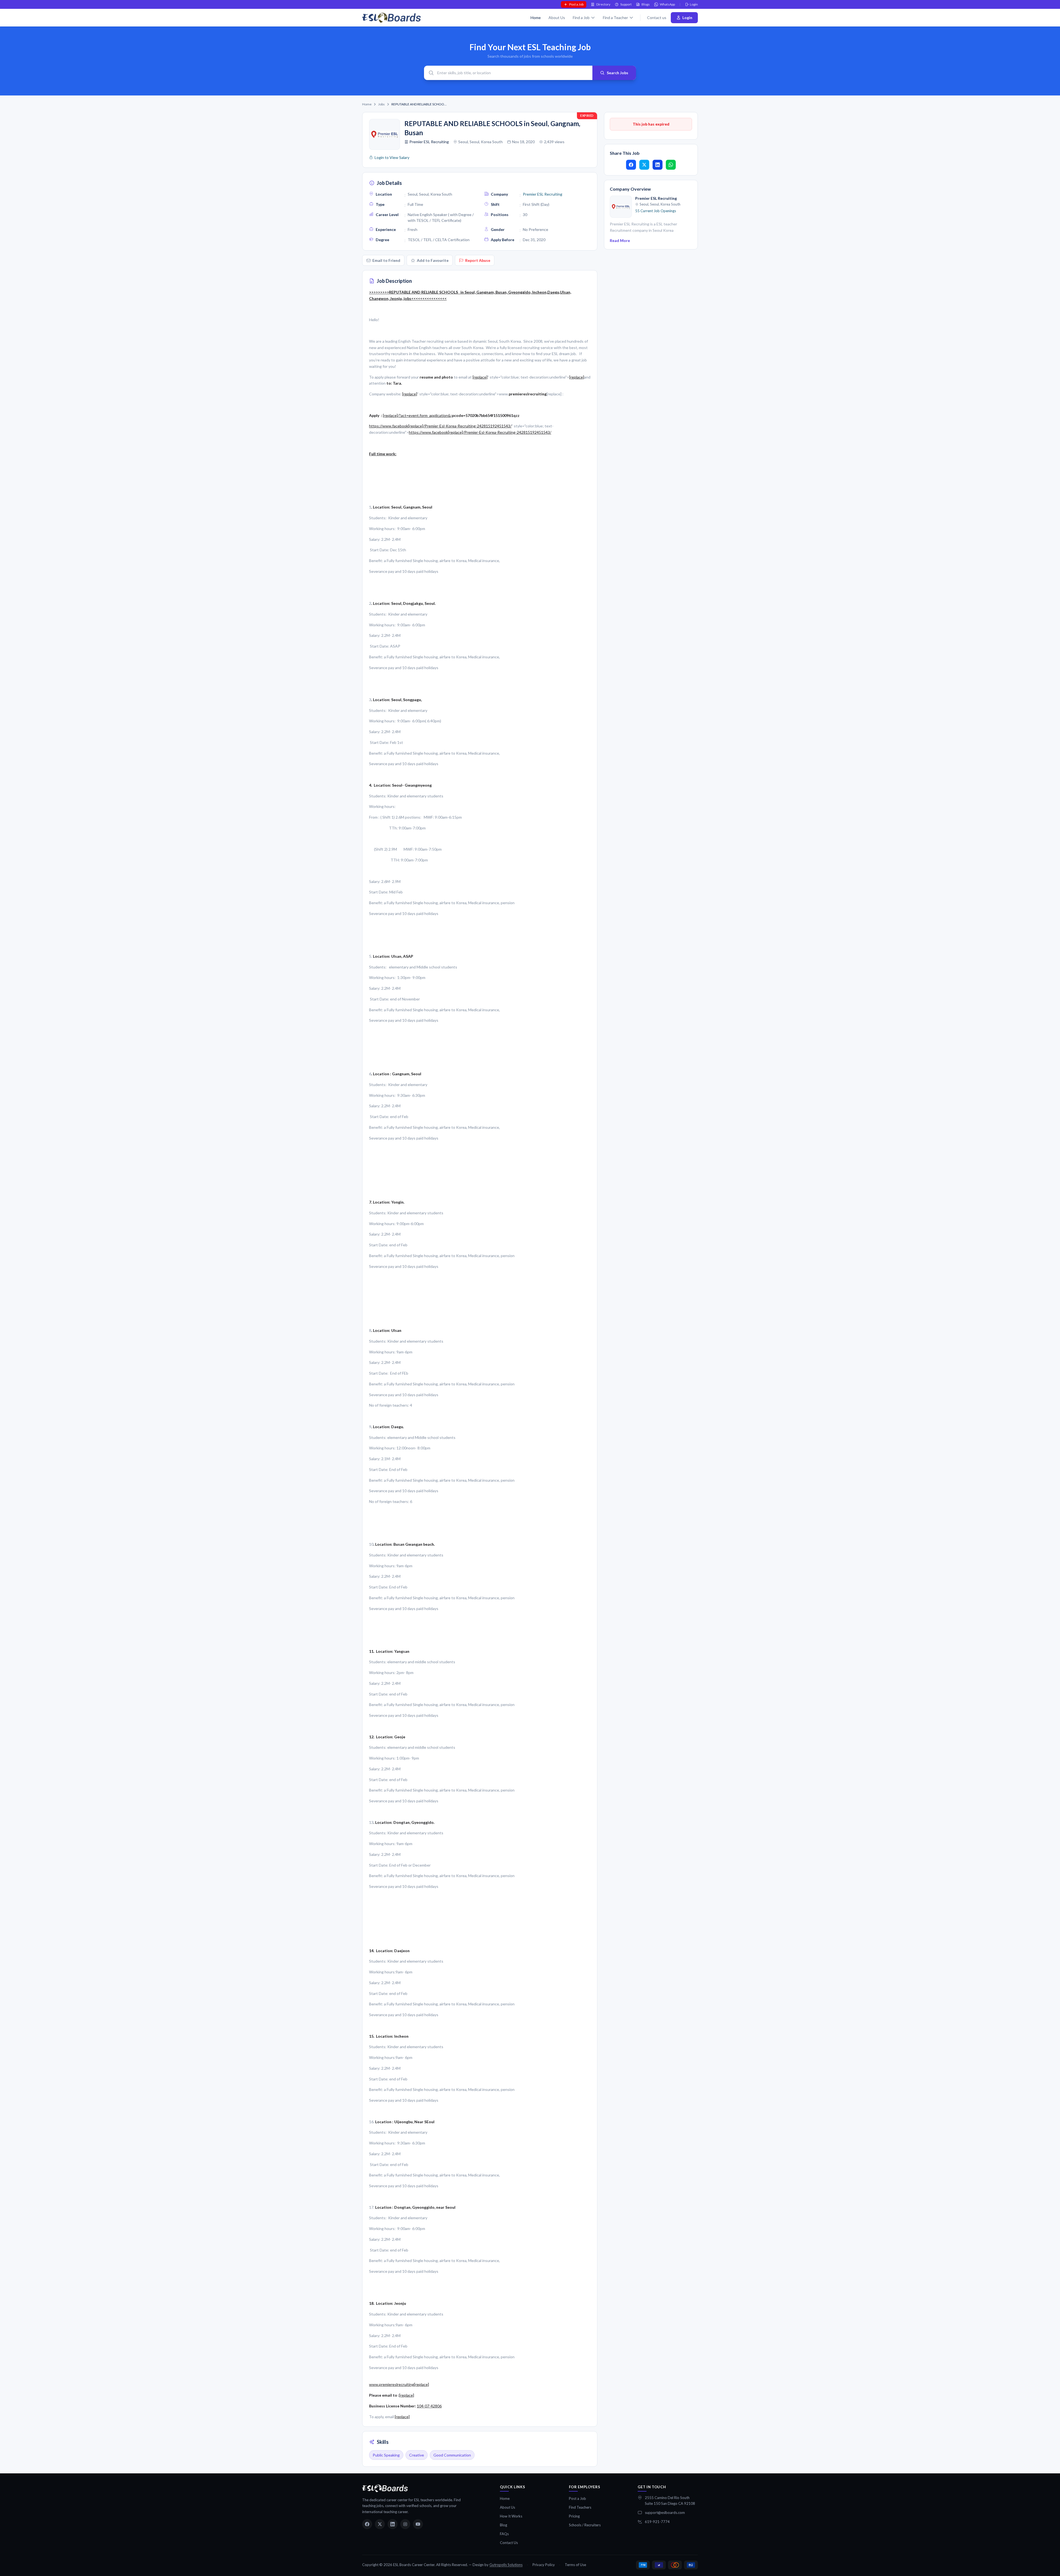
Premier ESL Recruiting (429, 142)
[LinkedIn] (393, 2524)
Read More (620, 240)
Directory (603, 4)
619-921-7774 (657, 2522)
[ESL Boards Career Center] (385, 2488)
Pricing (574, 2516)
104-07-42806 (429, 2406)
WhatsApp (667, 4)
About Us (557, 18)
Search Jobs (618, 73)
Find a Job (581, 18)
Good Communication (452, 2455)
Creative (417, 2455)
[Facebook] (367, 2524)
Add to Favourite (433, 260)
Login (694, 4)
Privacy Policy (544, 2565)
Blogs (646, 4)
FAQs (504, 2534)
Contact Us (509, 2543)
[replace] (480, 377)
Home (536, 18)
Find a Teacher (615, 18)
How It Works (511, 2516)
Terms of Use (575, 2565)
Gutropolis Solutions (506, 2565)
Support (626, 4)
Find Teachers (580, 2507)
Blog (504, 2525)
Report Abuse (478, 260)
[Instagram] (405, 2524)
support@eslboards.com (665, 2513)
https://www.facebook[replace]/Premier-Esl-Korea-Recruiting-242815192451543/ (440, 426)
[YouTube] (418, 2524)
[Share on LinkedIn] (658, 165)
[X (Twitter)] (380, 2524)
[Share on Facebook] (631, 165)
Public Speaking (386, 2455)
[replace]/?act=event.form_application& (417, 415)
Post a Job (576, 4)
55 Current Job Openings (656, 211)
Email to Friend (386, 260)
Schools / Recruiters (585, 2525)
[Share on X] (644, 165)
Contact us (657, 18)
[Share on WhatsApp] (671, 165)
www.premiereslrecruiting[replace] (399, 2384)
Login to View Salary (392, 157)
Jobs (381, 104)
